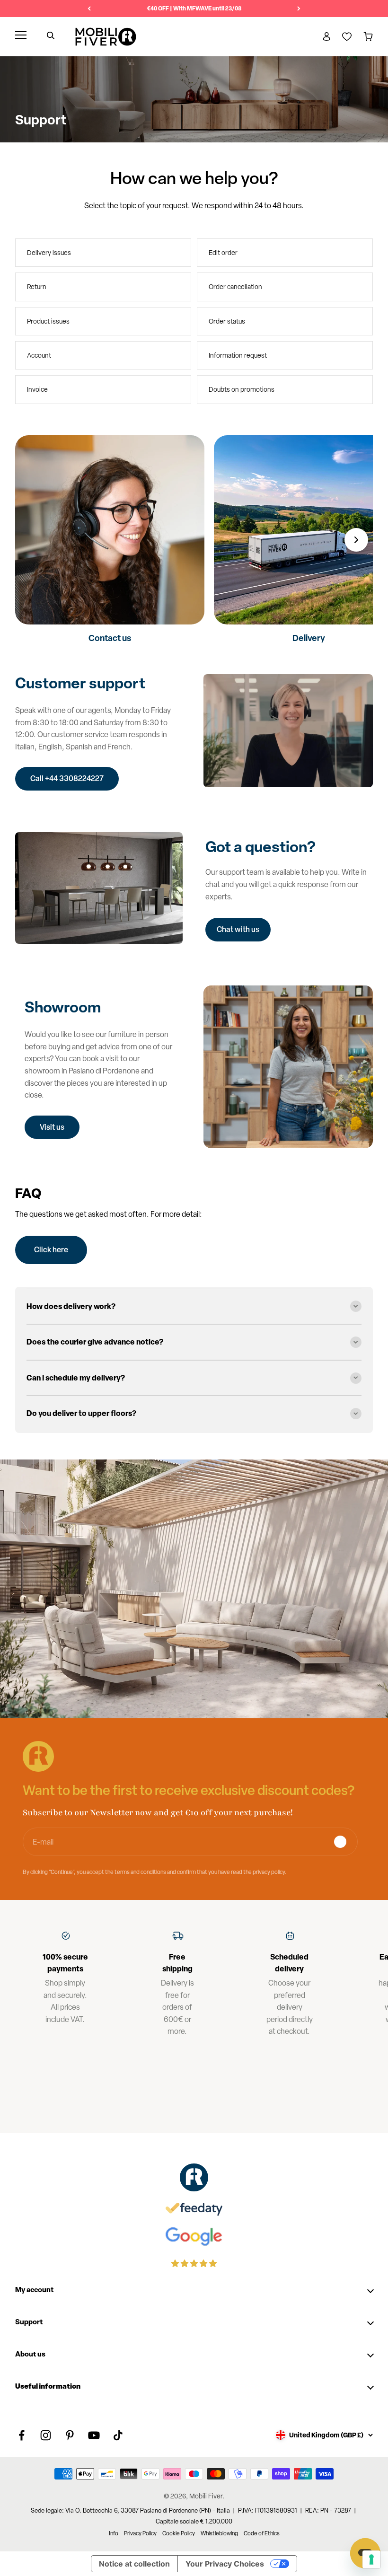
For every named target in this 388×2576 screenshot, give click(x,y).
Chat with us (238, 929)
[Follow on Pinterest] (70, 2435)
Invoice (37, 389)
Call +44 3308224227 (67, 778)
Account (39, 355)
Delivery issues (49, 253)
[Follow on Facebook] (22, 2435)
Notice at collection (134, 2564)
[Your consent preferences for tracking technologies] (371, 2559)
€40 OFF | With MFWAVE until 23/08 (194, 8)
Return (37, 287)
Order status (227, 321)
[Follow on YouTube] (94, 2435)
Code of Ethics (262, 2533)
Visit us (52, 1127)
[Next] (299, 9)
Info (114, 2533)
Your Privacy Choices (225, 2564)
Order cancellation (235, 287)
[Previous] (89, 9)
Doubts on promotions (242, 389)
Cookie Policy (179, 2533)
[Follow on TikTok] (118, 2435)
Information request (238, 355)
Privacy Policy (140, 2533)
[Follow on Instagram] (46, 2435)
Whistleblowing (219, 2533)
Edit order (223, 253)
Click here (51, 1249)
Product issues (48, 321)
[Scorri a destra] (356, 540)
